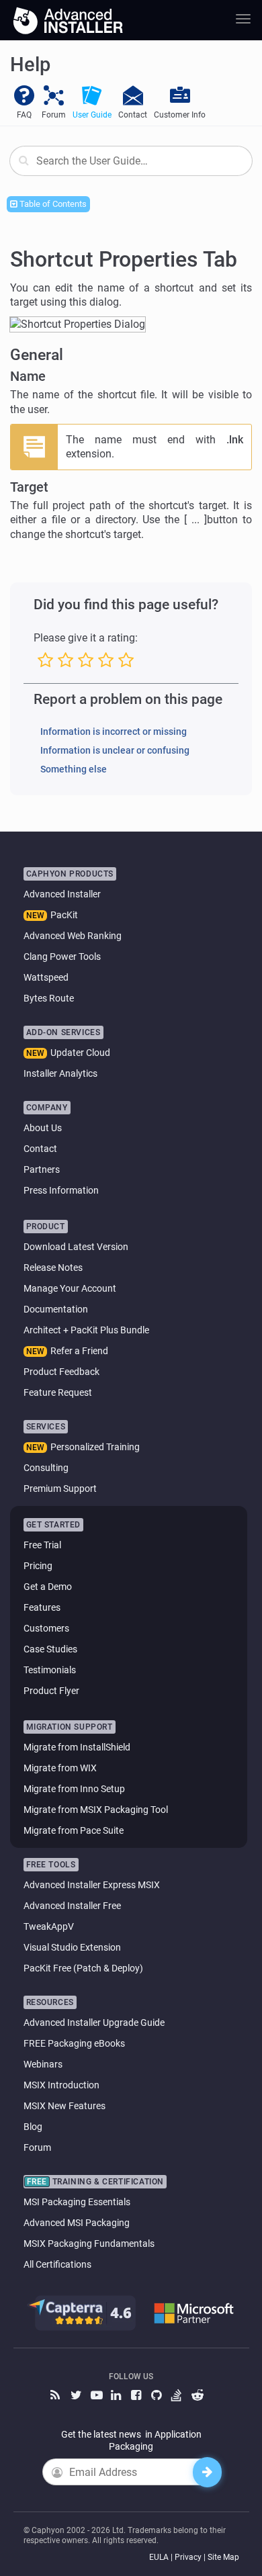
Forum (37, 2147)
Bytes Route (49, 998)
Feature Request (58, 1392)
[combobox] (131, 161)
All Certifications (57, 2264)
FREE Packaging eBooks (74, 2043)
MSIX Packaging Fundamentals (89, 2244)
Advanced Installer (62, 894)
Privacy (188, 2557)
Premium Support (60, 1489)
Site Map (223, 2557)
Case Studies (50, 1649)
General (37, 355)
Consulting (46, 1468)
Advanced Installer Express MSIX (92, 1885)
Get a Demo (48, 1587)
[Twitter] (77, 2396)
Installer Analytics (60, 1073)
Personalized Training (95, 1447)
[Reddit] (198, 2396)
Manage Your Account (70, 1288)
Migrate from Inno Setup (74, 1789)
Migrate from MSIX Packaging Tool (96, 1810)
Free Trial (42, 1545)
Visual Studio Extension (72, 1947)
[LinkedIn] (118, 2396)
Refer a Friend (79, 1351)
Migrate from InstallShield (77, 1747)
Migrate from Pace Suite (74, 1830)
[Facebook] (138, 2396)
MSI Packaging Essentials (77, 2202)
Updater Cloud (80, 1053)
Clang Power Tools (62, 957)
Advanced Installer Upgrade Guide (94, 2023)
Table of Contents (52, 204)
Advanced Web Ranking (73, 936)
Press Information (61, 1190)
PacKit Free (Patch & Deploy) (83, 1968)
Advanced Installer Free (72, 1906)
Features (42, 1607)
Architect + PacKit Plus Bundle (86, 1330)
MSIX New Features (64, 2106)
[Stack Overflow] (178, 2396)
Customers (46, 1628)
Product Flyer (51, 1691)
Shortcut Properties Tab (124, 259)
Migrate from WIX (60, 1768)
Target (29, 487)
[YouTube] (97, 2396)
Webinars (43, 2064)
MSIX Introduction (61, 2085)
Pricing (38, 1566)
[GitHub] (158, 2396)
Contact (40, 1149)
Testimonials (50, 1670)
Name (28, 376)
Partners (42, 1169)
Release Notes (53, 1268)
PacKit (64, 915)
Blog (33, 2127)
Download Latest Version (76, 1247)
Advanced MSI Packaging (77, 2223)
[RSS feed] (57, 2396)
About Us (43, 1128)
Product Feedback (61, 1372)
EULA (159, 2557)
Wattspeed (46, 977)
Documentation (56, 1309)
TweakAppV (49, 1926)
